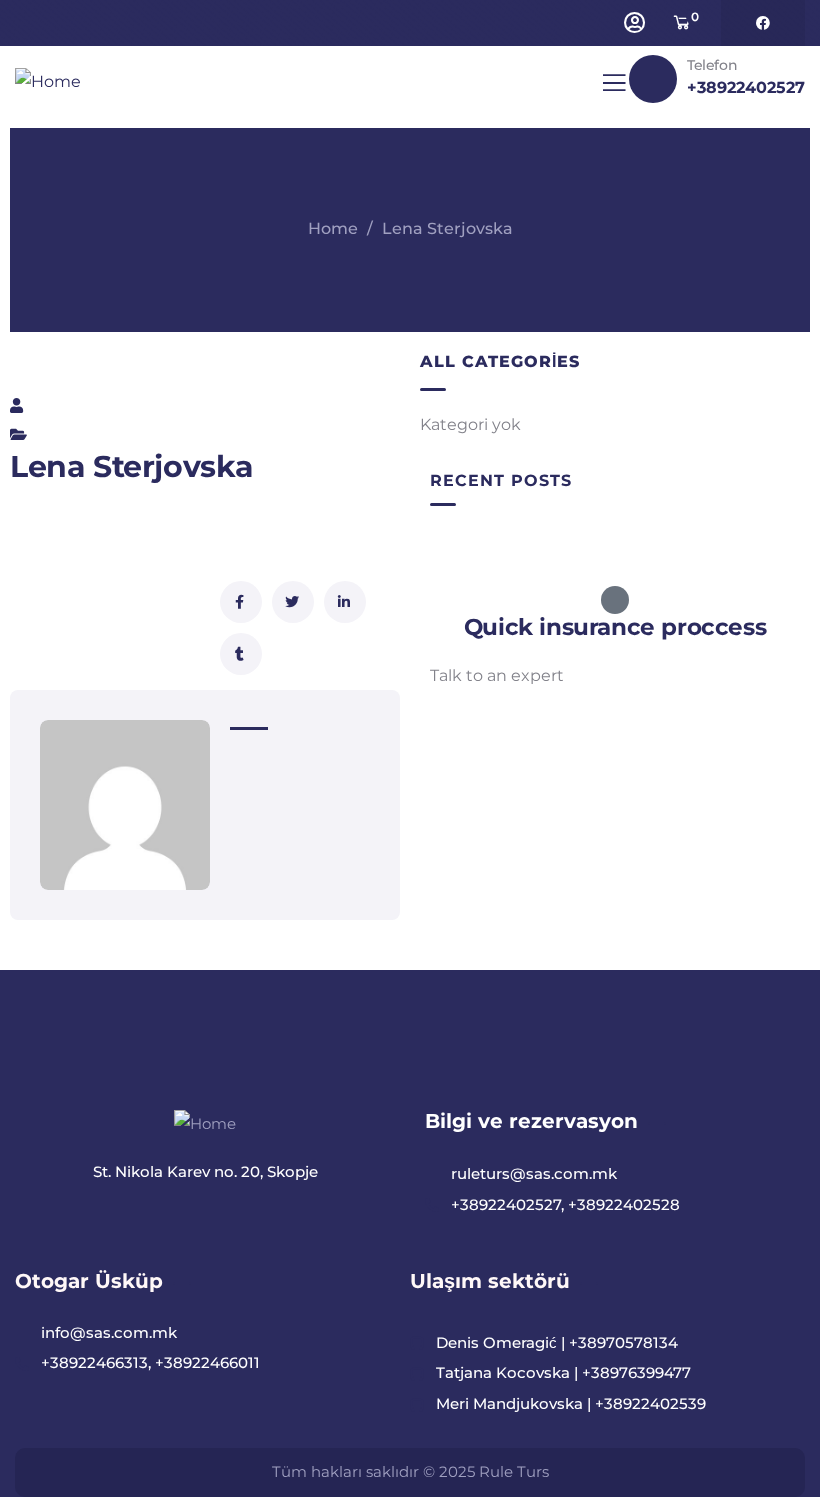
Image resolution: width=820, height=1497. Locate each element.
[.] (614, 88)
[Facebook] (763, 23)
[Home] (48, 82)
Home (333, 228)
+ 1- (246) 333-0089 (504, 723)
